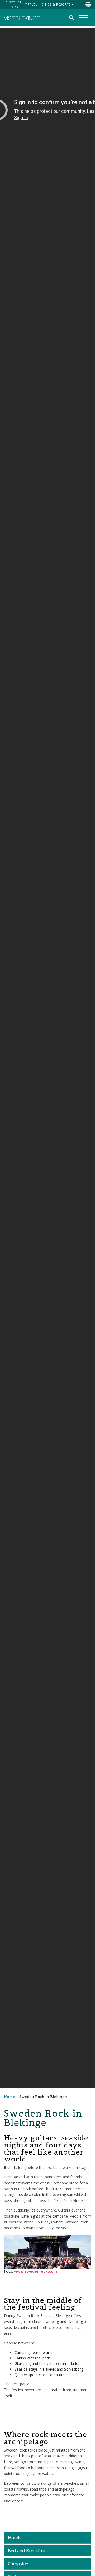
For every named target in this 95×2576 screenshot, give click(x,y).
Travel (31, 4)
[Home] (22, 18)
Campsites (19, 2563)
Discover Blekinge (14, 4)
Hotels (15, 2538)
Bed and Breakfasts (28, 2551)
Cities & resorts (56, 4)
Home (9, 2097)
